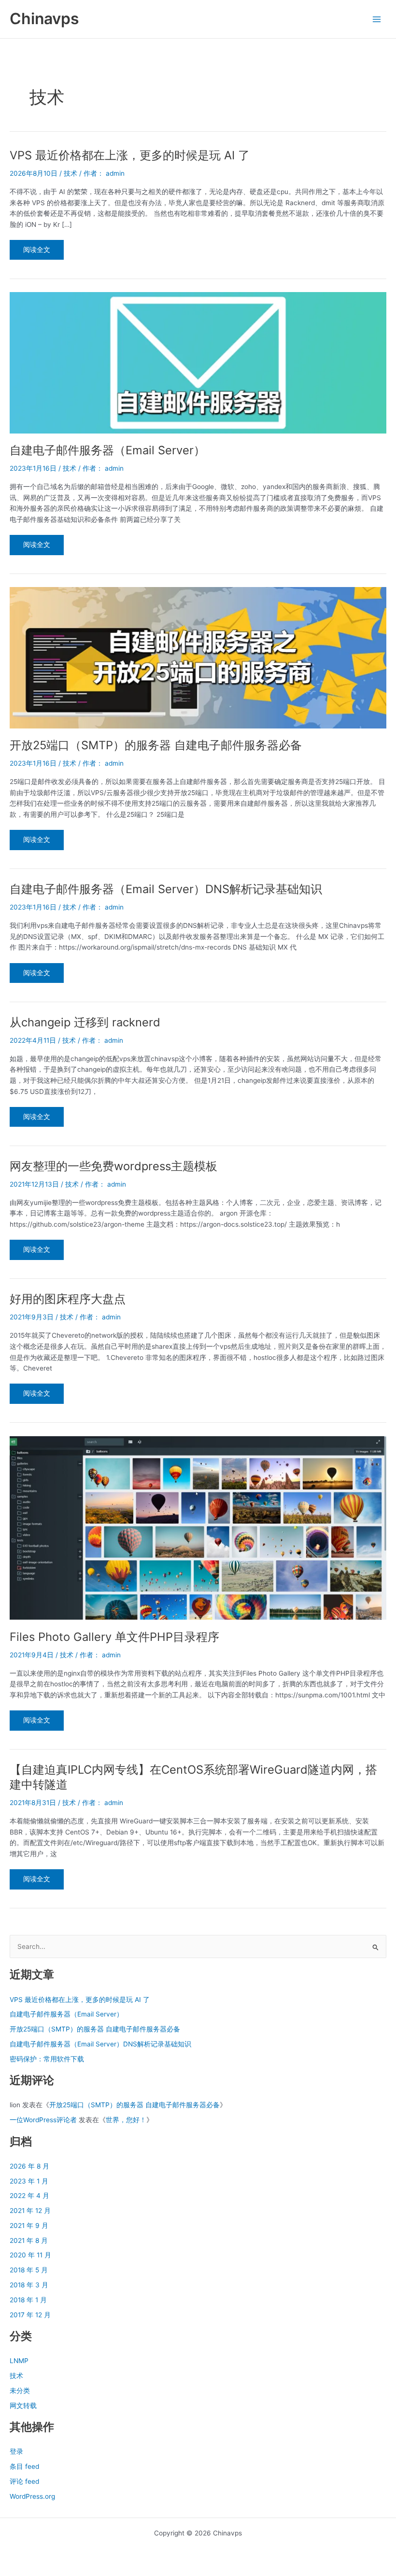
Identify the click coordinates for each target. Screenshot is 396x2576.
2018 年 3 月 (29, 2285)
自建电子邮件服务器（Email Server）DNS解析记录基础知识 (166, 889)
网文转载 (23, 2406)
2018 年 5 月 (29, 2270)
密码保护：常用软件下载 (47, 2059)
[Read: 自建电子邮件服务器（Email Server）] (198, 362)
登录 (16, 2451)
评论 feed (24, 2481)
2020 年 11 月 (30, 2255)
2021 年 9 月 (29, 2226)
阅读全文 (36, 253)
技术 (71, 173)
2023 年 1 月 (29, 2181)
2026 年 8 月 (29, 2166)
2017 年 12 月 (30, 2315)
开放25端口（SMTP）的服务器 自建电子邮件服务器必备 (156, 745)
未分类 (20, 2391)
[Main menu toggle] (377, 19)
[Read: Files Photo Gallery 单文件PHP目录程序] (198, 1527)
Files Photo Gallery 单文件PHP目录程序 (114, 1637)
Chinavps (44, 19)
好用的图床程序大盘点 (68, 1299)
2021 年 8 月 (29, 2240)
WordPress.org (32, 2496)
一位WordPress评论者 (43, 2120)
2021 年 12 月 (30, 2211)
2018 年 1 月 (28, 2300)
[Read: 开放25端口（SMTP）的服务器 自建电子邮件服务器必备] (198, 657)
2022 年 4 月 (29, 2196)
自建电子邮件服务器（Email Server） (107, 450)
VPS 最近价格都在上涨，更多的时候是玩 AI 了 (130, 155)
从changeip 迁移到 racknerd (85, 1022)
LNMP (19, 2361)
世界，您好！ (126, 2120)
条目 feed (24, 2466)
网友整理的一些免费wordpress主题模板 (113, 1166)
